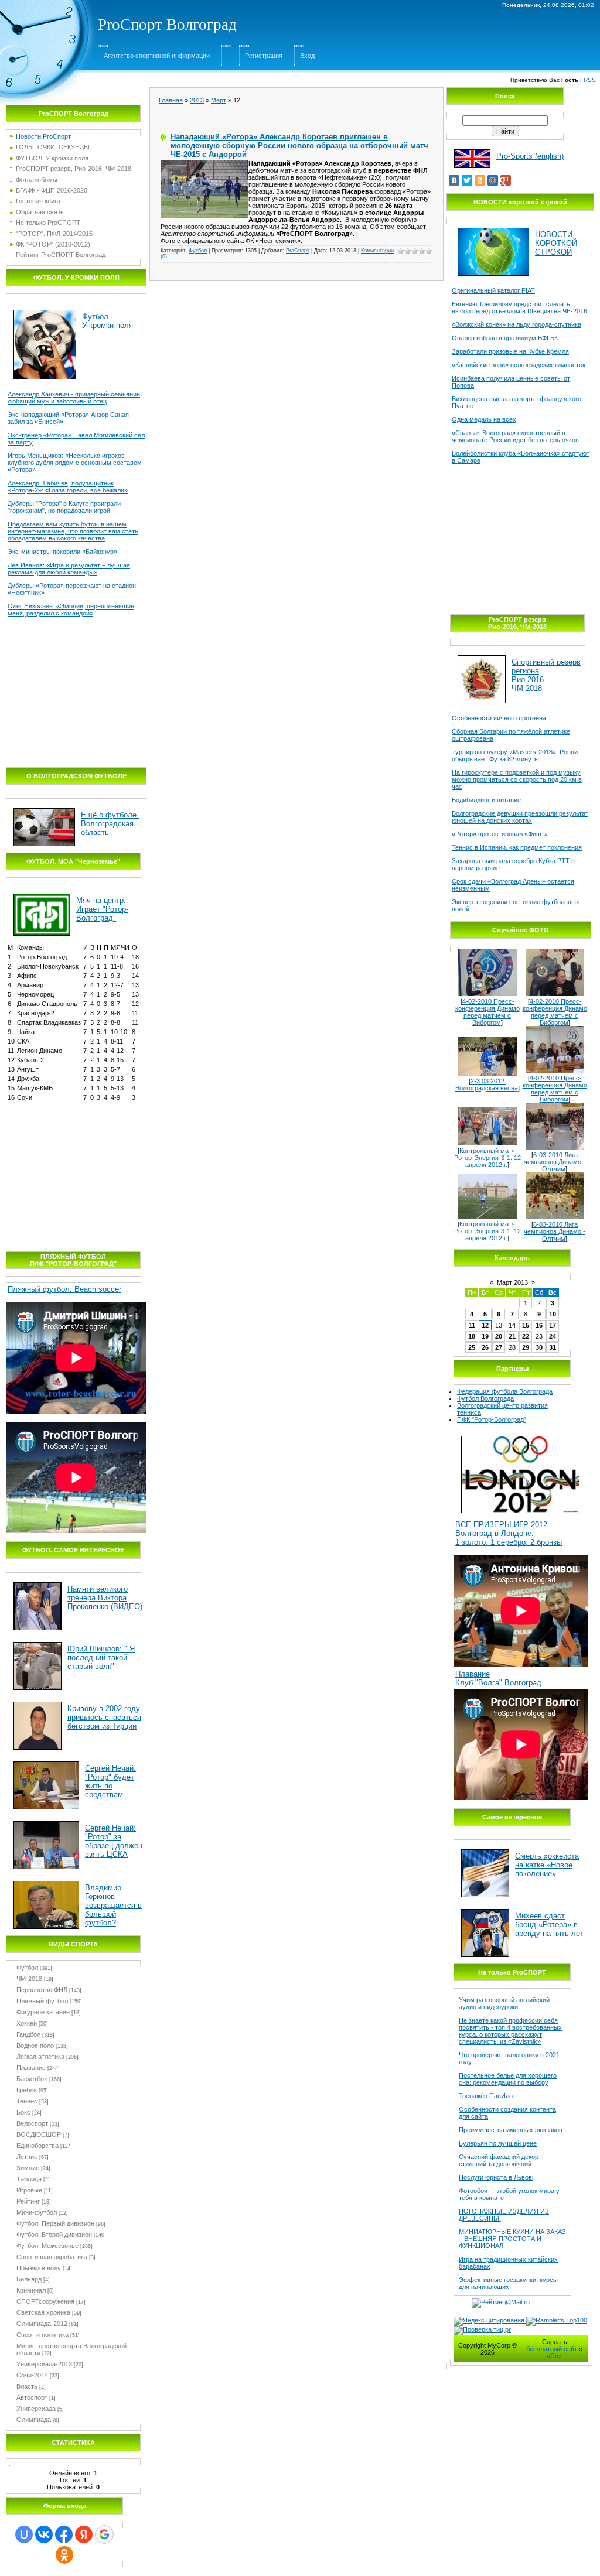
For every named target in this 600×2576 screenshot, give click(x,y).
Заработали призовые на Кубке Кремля (510, 351)
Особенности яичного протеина (499, 718)
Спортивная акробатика (52, 2257)
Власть (27, 2386)
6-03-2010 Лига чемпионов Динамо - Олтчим (555, 1162)
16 (539, 1325)
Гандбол (28, 2034)
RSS (590, 80)
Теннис (27, 2101)
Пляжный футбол (42, 2001)
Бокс (23, 2112)
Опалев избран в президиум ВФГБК (505, 338)
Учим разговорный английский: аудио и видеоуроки (505, 2003)
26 (485, 1347)
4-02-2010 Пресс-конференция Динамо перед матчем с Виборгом (487, 1012)
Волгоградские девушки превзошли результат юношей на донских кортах (520, 817)
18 (472, 1336)
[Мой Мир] (493, 180)
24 (553, 1336)
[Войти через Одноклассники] (64, 2555)
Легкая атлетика (40, 2057)
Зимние (28, 2168)
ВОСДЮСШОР (39, 2134)
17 (553, 1325)
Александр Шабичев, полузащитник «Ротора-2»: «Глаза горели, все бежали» (68, 487)
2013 (197, 100)
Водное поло (35, 2045)
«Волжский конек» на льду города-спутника (517, 324)
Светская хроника (43, 2312)
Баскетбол (32, 2079)
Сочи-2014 (32, 2375)
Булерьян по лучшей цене (498, 2143)
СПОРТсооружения (45, 2301)
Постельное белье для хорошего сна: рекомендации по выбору (508, 2079)
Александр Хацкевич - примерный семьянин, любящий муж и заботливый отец (75, 398)
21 (512, 1336)
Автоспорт (32, 2397)
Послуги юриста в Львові (496, 2177)
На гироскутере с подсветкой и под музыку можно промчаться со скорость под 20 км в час (517, 779)
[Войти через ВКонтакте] (44, 2534)
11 (472, 1325)
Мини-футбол (37, 2212)
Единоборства (37, 2146)
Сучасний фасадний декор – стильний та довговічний (501, 2160)
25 (472, 1347)
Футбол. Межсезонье (47, 2246)
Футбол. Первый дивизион (55, 2223)
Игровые (29, 2190)
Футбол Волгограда (485, 1398)
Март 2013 (512, 1282)
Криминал (31, 2290)
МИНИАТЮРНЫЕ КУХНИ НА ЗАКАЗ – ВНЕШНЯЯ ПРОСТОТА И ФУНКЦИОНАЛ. (512, 2239)
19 (485, 1336)
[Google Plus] (506, 180)
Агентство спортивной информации (157, 56)
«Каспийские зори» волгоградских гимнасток (519, 365)
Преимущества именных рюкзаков (511, 2130)
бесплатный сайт (552, 2349)
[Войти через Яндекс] (84, 2534)
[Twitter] (467, 180)
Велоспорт (32, 2123)
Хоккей (27, 2023)
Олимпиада (34, 2420)
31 (553, 1347)
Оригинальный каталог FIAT (493, 290)
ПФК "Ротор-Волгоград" (492, 1419)
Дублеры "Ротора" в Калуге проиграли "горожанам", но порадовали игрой (64, 507)
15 (526, 1325)
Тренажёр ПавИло (486, 2096)
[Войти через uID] (24, 2534)
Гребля (27, 2090)
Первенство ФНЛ (42, 1990)
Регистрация (264, 56)
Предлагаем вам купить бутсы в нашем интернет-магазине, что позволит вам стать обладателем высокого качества (73, 531)
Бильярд (29, 2279)
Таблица (29, 2179)
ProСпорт (298, 251)
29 (526, 1347)
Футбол (27, 1968)
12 (485, 1325)
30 (539, 1347)
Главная (171, 100)
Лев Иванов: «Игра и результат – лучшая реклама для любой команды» (69, 569)
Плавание (31, 2068)
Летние (27, 2157)
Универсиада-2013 (44, 2364)
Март (219, 100)
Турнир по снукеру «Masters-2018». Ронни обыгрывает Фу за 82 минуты (515, 755)
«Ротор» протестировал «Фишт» (500, 834)
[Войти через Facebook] (64, 2534)
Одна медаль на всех (484, 419)
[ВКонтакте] (454, 180)
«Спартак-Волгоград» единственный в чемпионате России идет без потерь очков (515, 436)
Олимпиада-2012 (42, 2324)
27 (499, 1347)
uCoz (554, 2356)
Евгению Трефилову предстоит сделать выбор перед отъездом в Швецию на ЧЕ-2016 (519, 307)
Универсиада (36, 2409)
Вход (307, 56)
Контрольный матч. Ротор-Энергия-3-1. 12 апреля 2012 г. (487, 1158)
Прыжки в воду (39, 2268)
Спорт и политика (42, 2335)
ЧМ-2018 (29, 1979)
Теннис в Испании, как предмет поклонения (517, 847)
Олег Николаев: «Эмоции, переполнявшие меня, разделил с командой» (71, 610)
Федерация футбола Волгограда (505, 1391)
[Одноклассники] (480, 180)
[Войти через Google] (104, 2534)
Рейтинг (28, 2201)
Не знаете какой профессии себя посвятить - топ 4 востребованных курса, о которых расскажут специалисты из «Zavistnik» (510, 2031)
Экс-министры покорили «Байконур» (62, 552)
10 (553, 1314)
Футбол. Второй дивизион (54, 2235)
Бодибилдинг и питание (486, 800)
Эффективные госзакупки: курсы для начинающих (508, 2283)
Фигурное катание (43, 2012)
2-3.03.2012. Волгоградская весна (487, 1085)
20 (499, 1336)
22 (526, 1336)
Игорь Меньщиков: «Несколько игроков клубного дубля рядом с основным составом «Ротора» (75, 463)
